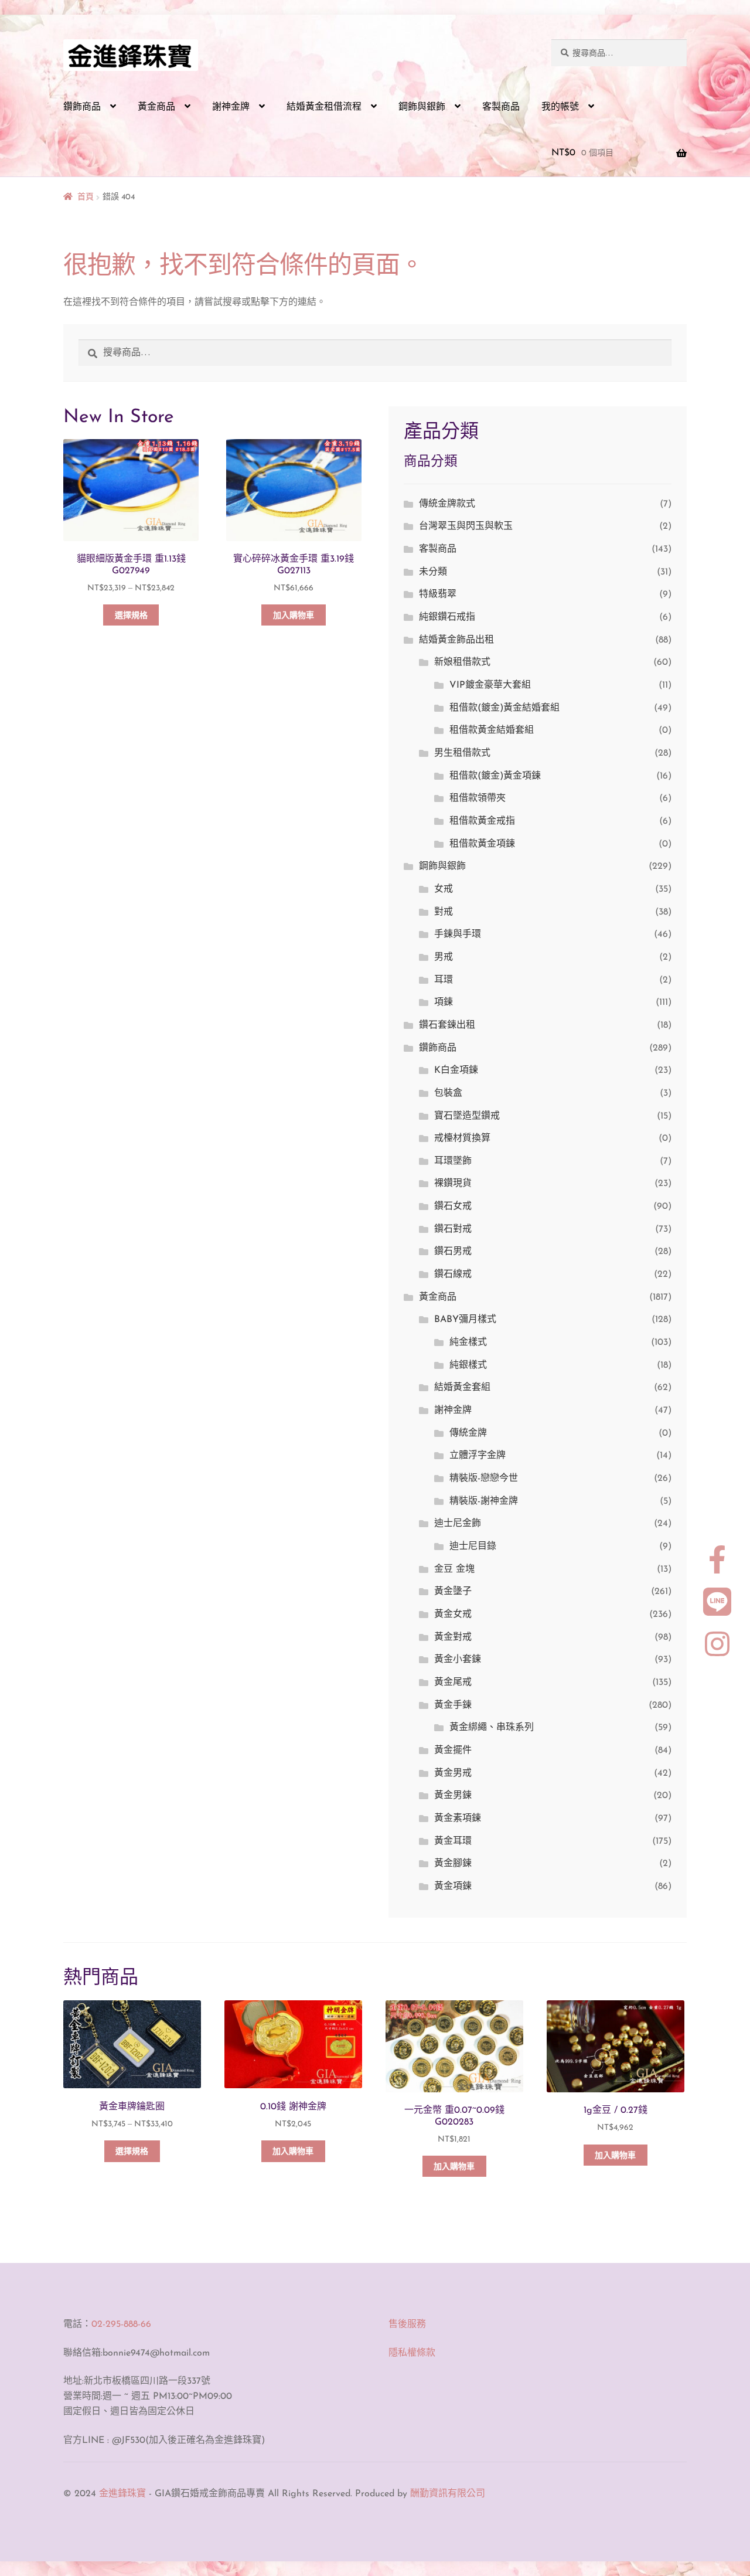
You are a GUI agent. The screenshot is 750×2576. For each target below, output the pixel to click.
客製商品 (501, 107)
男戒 (444, 957)
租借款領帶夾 (478, 798)
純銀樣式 (468, 1365)
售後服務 (407, 2324)
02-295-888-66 (121, 2324)
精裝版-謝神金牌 (484, 1501)
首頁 (86, 197)
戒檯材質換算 (462, 1139)
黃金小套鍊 (458, 1660)
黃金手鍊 (453, 1705)
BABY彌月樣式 (465, 1320)
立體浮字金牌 (478, 1456)
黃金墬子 (453, 1592)
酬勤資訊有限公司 (448, 2494)
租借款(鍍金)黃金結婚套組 (504, 708)
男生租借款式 (462, 753)
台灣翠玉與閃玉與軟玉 (466, 526)
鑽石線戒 (453, 1275)
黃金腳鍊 (453, 1864)
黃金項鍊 (453, 1887)
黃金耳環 (453, 1841)
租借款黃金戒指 (482, 821)
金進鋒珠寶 (122, 2494)
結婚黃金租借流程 (324, 107)
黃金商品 (156, 107)
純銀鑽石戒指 (447, 617)
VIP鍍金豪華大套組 (490, 685)
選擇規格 (131, 616)
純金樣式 (468, 1343)
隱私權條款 (412, 2353)
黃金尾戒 (453, 1683)
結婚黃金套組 (462, 1388)
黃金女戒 (453, 1615)
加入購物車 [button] (294, 616)
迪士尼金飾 (458, 1524)
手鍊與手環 (458, 934)
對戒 (444, 912)
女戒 (444, 889)
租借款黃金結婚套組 (492, 730)
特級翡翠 (438, 594)
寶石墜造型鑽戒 (467, 1116)
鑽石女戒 (453, 1207)
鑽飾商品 (82, 107)
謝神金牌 (231, 107)
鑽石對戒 (453, 1229)
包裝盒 (448, 1093)
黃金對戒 (453, 1637)
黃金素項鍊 (458, 1819)
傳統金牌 (468, 1433)
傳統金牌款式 (447, 504)
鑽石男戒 (453, 1252)
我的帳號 (560, 107)
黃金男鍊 (453, 1796)
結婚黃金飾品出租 (456, 640)
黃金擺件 (453, 1751)
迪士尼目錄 (473, 1547)
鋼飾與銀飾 (422, 107)
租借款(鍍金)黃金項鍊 (495, 776)
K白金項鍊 (456, 1070)
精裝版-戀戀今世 (484, 1479)
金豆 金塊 (454, 1569)
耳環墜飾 (453, 1161)
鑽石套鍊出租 (447, 1025)
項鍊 (444, 1002)
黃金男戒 (453, 1773)
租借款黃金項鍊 (482, 844)
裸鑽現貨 (453, 1184)
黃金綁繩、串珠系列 (492, 1728)
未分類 (433, 572)
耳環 (444, 980)
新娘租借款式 (462, 662)
